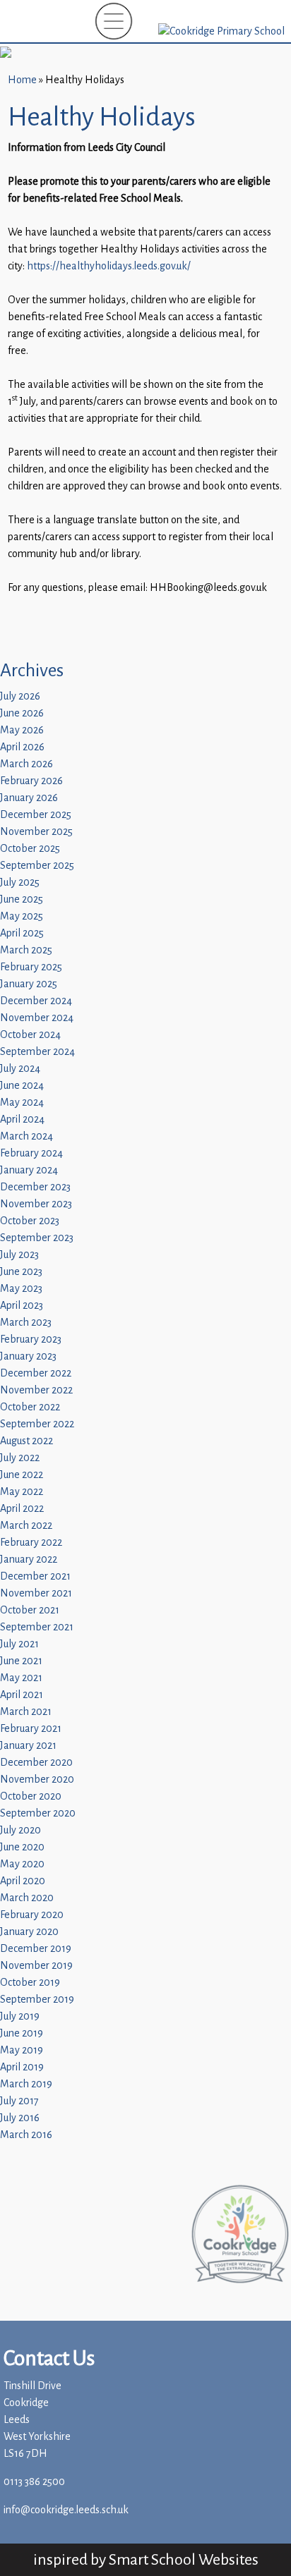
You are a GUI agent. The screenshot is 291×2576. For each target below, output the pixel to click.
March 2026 (26, 764)
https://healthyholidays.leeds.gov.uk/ (109, 266)
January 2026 (29, 798)
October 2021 (30, 1610)
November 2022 (36, 1390)
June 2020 (22, 1847)
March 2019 (26, 2084)
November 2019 (36, 1966)
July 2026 (20, 696)
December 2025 (36, 815)
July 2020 (20, 1830)
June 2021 (21, 1661)
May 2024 (22, 1103)
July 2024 (20, 1069)
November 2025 (36, 832)
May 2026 (22, 730)
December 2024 (36, 1001)
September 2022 (37, 1424)
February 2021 (31, 1729)
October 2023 (30, 1221)
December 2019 (36, 1949)
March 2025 (26, 950)
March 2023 (26, 1323)
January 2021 (28, 1746)
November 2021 (36, 1593)
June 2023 (21, 1272)
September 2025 (37, 866)
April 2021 (22, 1695)
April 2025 (22, 933)
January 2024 (29, 1170)
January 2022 (29, 1559)
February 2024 (31, 1153)
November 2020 (37, 1780)
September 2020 (38, 1813)
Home (22, 80)
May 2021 (21, 1678)
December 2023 (35, 1187)
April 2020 (23, 1881)
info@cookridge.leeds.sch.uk (66, 2510)
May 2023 (21, 1289)
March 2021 (26, 1712)
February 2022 (31, 1543)
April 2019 (22, 2067)
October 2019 (30, 1983)
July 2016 (20, 2118)
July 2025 (20, 883)
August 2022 (26, 1441)
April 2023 (22, 1306)
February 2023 (31, 1339)
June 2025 (22, 899)
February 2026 (31, 781)
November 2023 (36, 1204)
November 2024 (37, 1018)
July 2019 (20, 2016)
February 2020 (32, 1915)
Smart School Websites (184, 2559)
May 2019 (22, 2050)
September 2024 (37, 1052)
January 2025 (29, 984)
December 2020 (36, 1763)
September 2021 (37, 1627)
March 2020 (27, 1898)
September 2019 (37, 2000)
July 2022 (20, 1458)
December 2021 (35, 1576)
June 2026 (22, 713)
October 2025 (30, 849)
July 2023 (19, 1255)
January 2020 (29, 1932)
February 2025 (31, 967)
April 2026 (22, 747)
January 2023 (28, 1356)
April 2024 (22, 1119)
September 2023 (37, 1238)
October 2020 (31, 1796)
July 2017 (19, 2101)
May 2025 (22, 916)
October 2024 (30, 1035)
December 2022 (36, 1373)
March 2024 (26, 1136)
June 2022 (22, 1475)
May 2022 (22, 1492)
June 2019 (22, 2033)
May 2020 (22, 1864)
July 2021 (19, 1644)
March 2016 (26, 2135)
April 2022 (22, 1509)
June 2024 (22, 1086)
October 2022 (30, 1407)
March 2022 (26, 1526)
